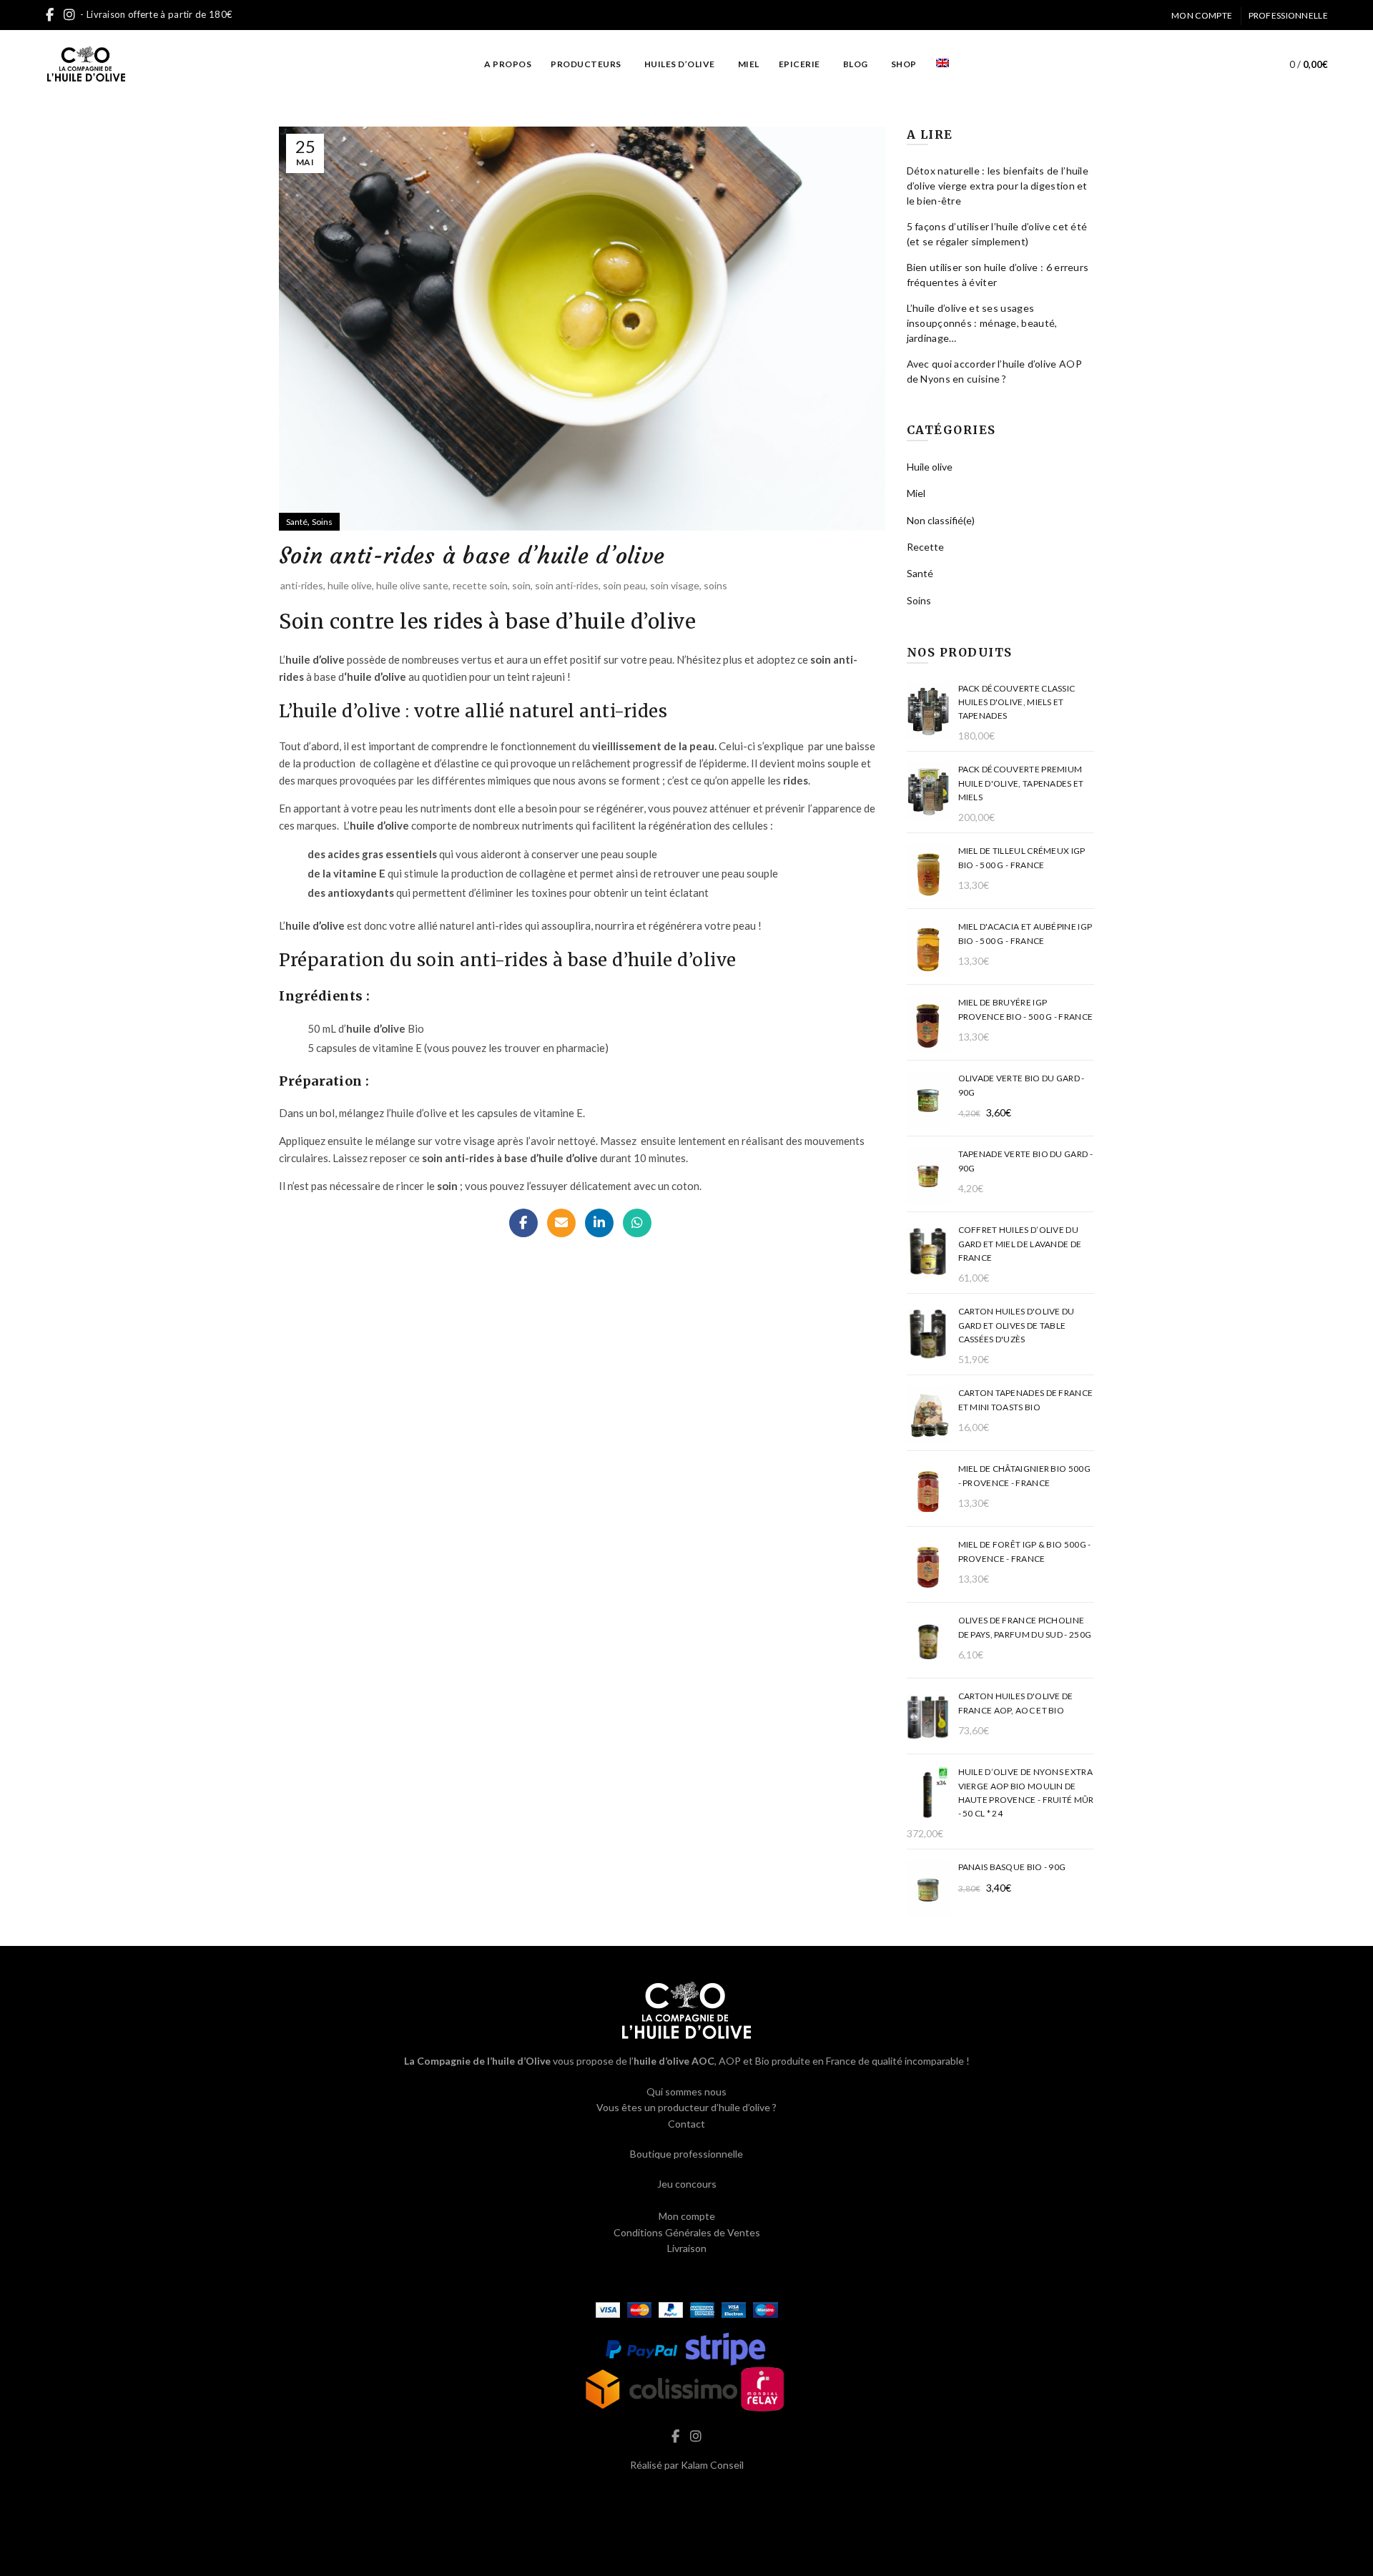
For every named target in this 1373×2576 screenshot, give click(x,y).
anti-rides (302, 585)
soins (715, 585)
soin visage (675, 585)
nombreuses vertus (446, 659)
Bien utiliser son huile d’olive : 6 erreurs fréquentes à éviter (998, 275)
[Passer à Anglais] (943, 64)
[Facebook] (523, 1223)
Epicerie (799, 64)
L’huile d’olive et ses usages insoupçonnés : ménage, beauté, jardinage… (982, 323)
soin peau (624, 585)
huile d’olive (419, 1113)
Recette (925, 547)
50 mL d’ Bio (367, 1028)
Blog (856, 64)
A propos (508, 64)
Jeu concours (687, 2184)
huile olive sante (412, 585)
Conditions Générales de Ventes (687, 2232)
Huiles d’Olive (680, 64)
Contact (686, 2124)
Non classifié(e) (941, 520)
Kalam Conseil (712, 2465)
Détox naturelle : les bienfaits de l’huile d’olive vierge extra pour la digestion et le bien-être (998, 186)
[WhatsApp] (637, 1223)
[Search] (1245, 64)
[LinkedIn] (599, 1223)
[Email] (561, 1223)
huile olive (350, 585)
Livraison (687, 2248)
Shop (904, 64)
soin (521, 585)
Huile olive (930, 467)
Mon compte (1202, 15)
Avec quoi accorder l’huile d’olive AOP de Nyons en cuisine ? (994, 371)
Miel (749, 64)
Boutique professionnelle (686, 2154)
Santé (297, 522)
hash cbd (686, 2495)
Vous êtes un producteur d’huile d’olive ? (686, 2107)
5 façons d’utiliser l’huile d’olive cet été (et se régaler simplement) (997, 234)
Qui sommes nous (686, 2091)
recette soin (480, 585)
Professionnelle (1289, 15)
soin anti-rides (567, 585)
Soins (322, 522)
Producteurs (586, 64)
